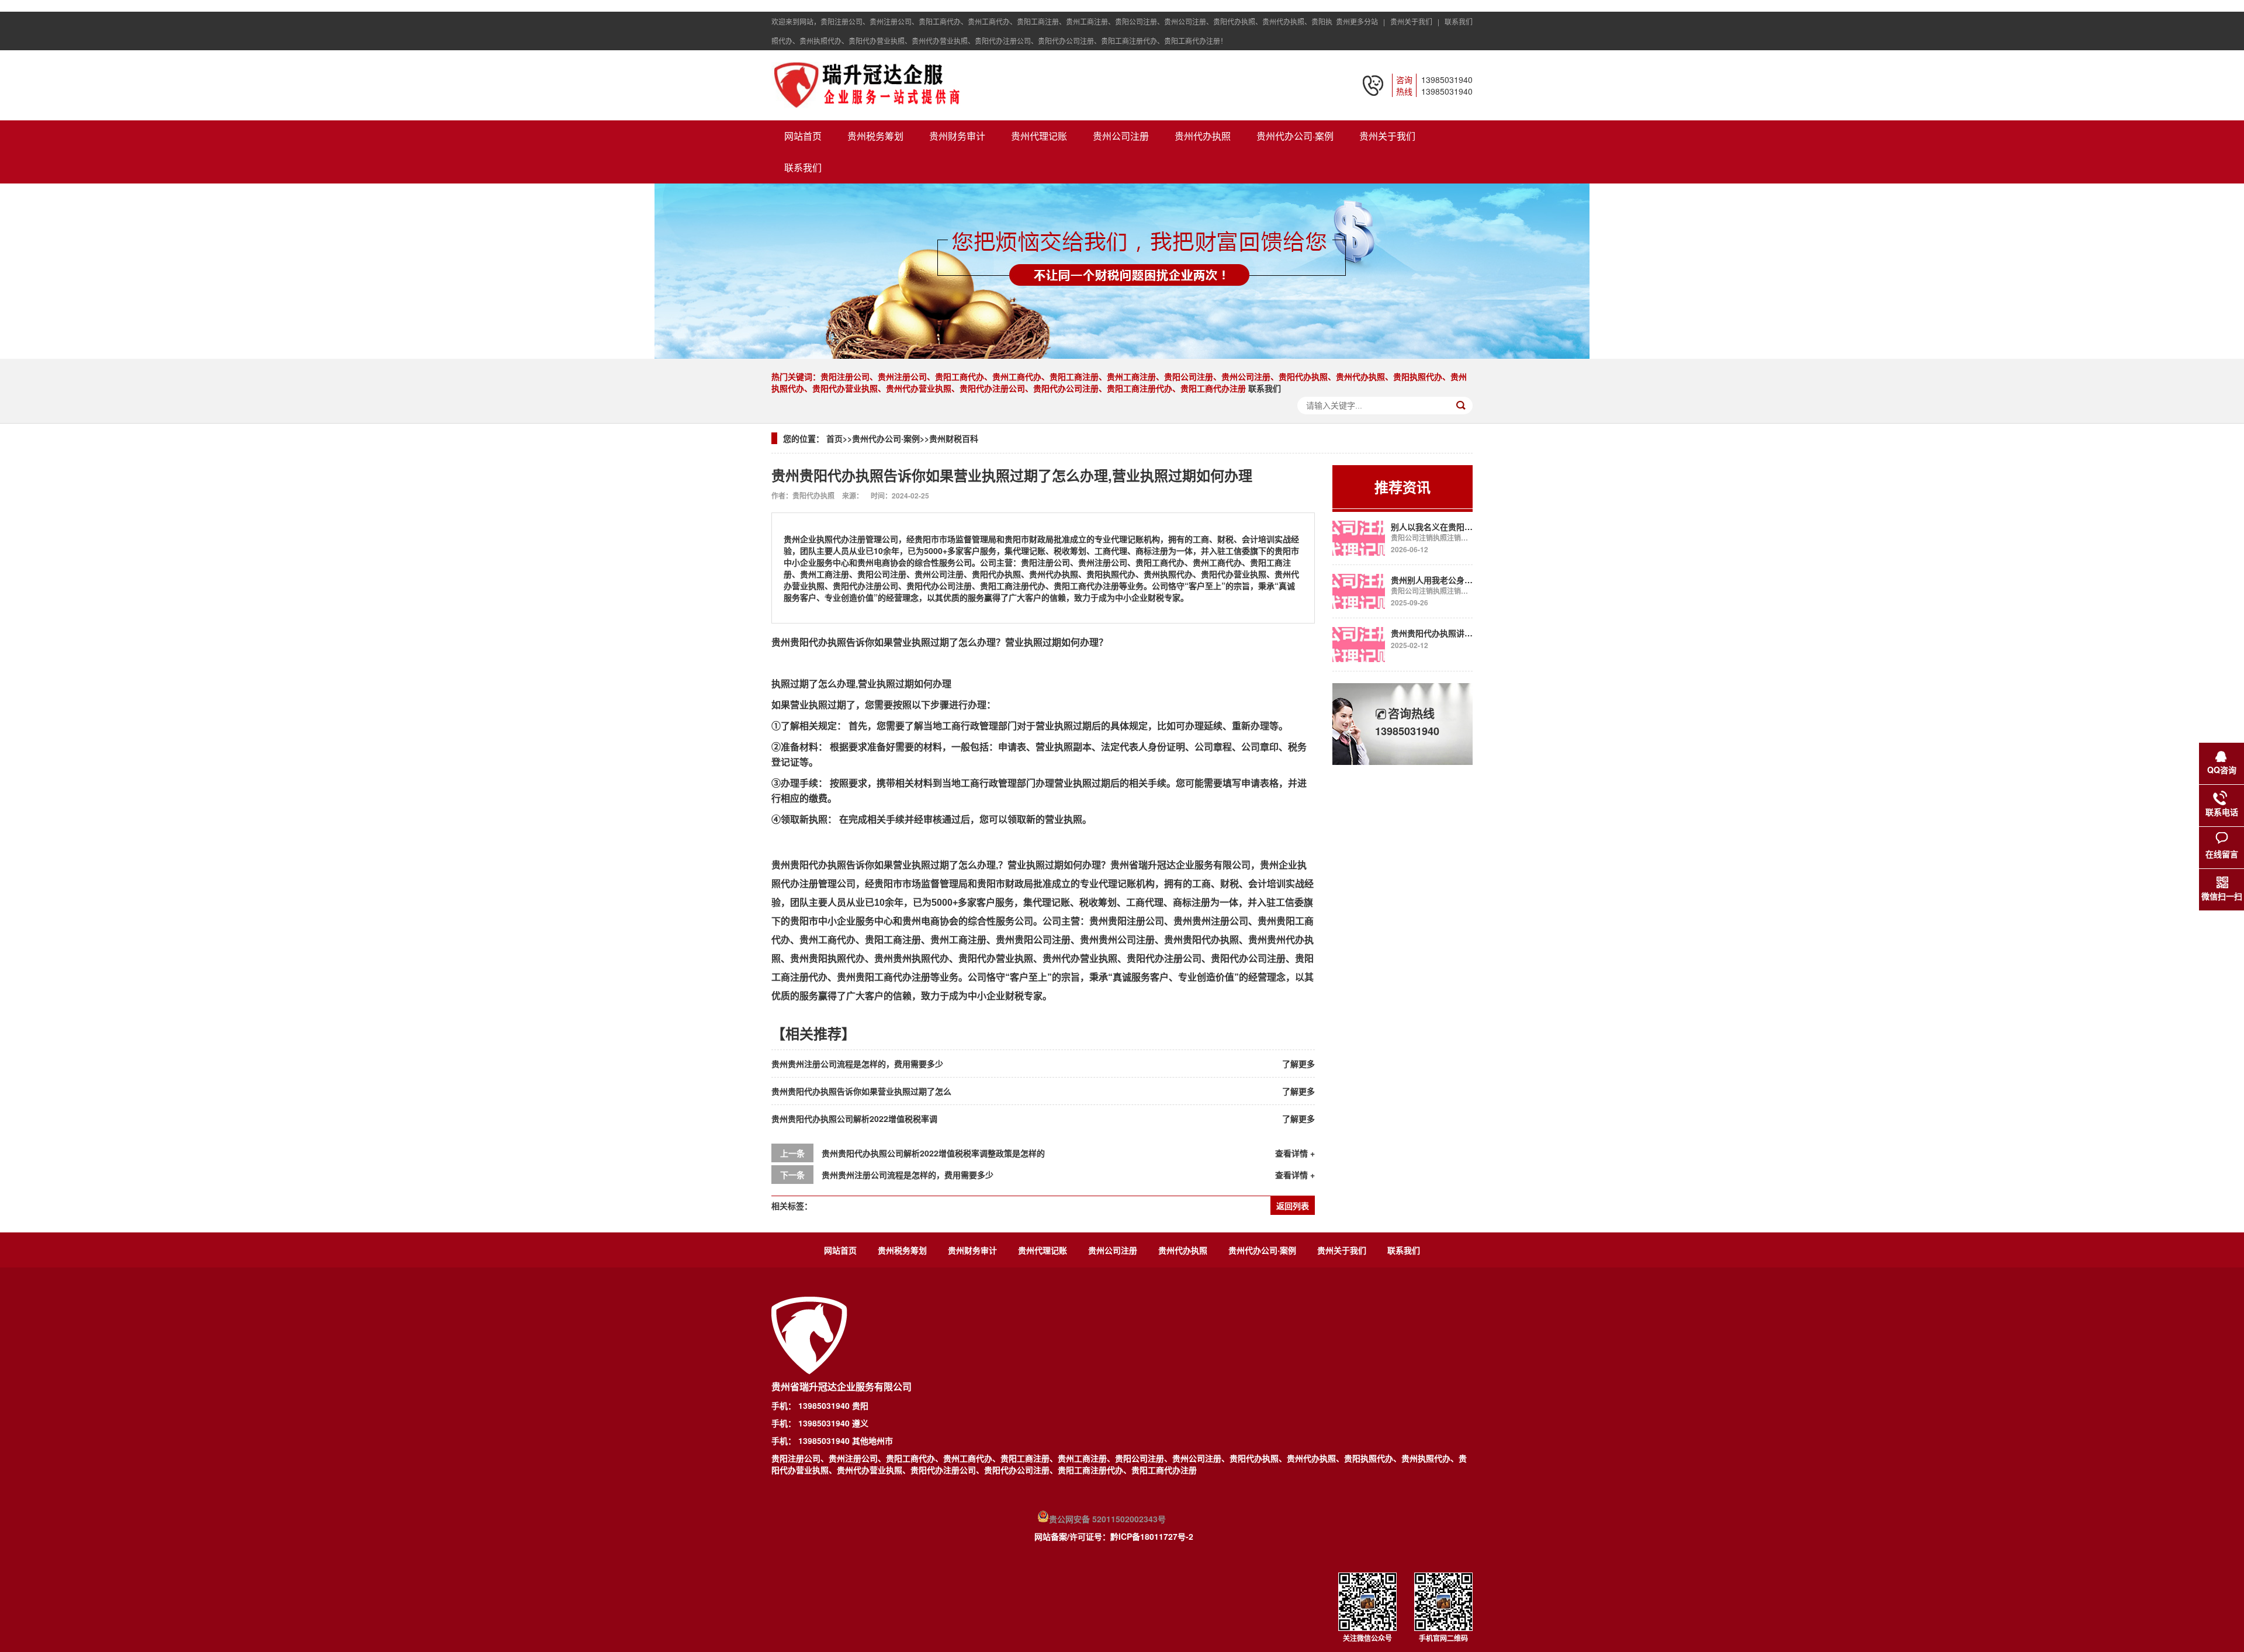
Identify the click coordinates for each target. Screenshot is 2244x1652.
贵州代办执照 (1203, 136)
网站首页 (803, 136)
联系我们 (1459, 21)
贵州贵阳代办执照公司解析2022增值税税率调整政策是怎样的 (933, 1153)
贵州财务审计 (957, 136)
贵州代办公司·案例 (1295, 136)
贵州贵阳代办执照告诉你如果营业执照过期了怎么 (861, 1091)
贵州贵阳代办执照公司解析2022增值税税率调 (854, 1118)
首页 (834, 438)
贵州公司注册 (1121, 136)
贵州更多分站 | (1362, 21)
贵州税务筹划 (875, 136)
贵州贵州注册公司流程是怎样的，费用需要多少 (857, 1064)
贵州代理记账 (1039, 136)
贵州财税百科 (954, 438)
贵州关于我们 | (1417, 21)
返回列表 (1293, 1206)
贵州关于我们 (1387, 136)
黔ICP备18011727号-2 (1152, 1536)
